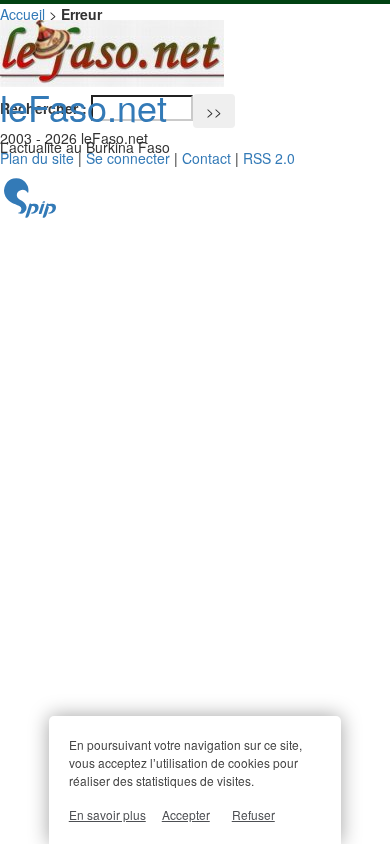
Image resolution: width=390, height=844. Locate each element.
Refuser (253, 814)
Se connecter (128, 158)
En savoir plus (107, 814)
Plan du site (37, 158)
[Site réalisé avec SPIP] (30, 212)
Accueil (22, 14)
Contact (206, 158)
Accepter (186, 814)
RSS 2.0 (269, 158)
